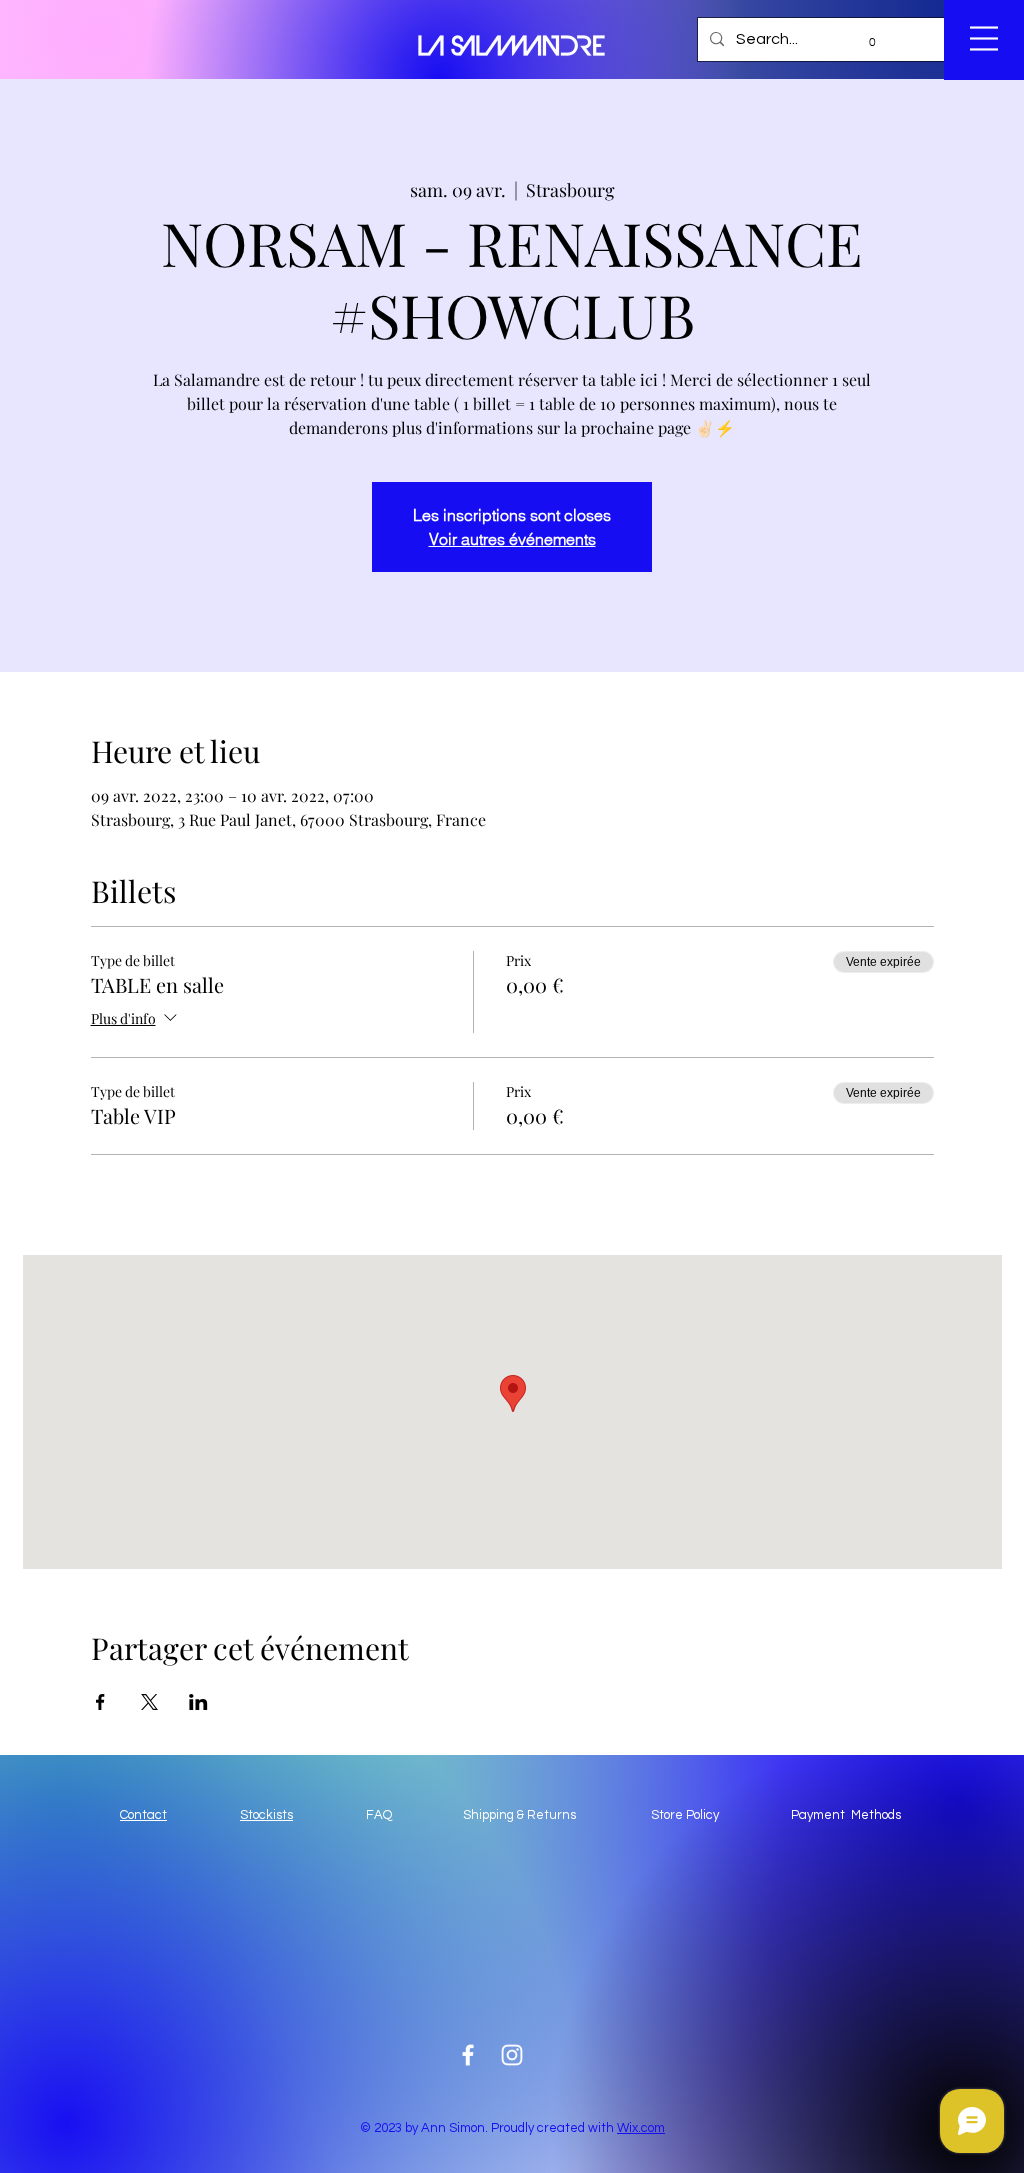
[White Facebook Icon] (468, 2055)
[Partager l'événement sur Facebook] (100, 1702)
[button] (864, 41)
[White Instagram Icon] (512, 2055)
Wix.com (641, 2128)
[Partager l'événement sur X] (149, 1702)
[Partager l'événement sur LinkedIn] (198, 1702)
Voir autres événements (512, 539)
